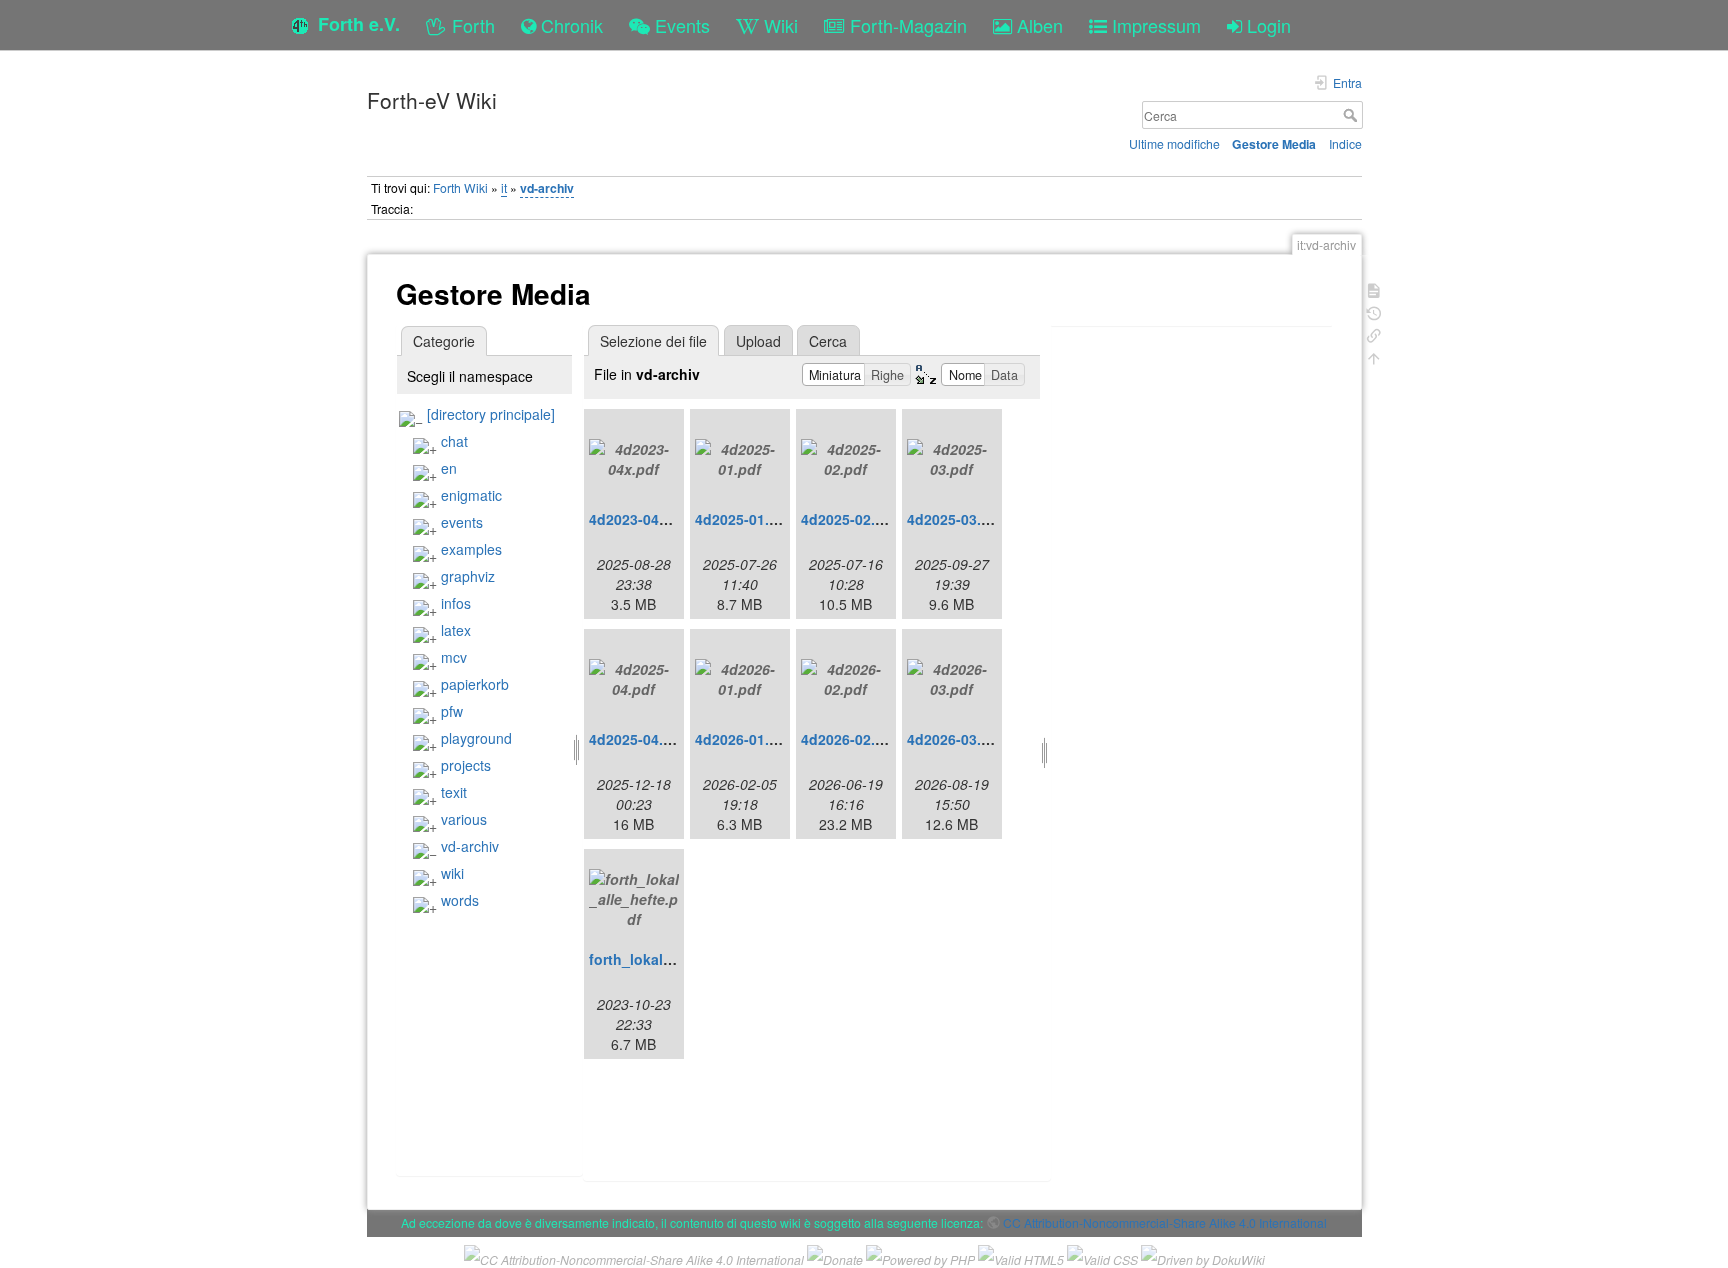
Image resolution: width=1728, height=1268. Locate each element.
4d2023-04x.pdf (641, 519)
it (504, 187)
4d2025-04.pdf (637, 739)
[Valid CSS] (1102, 1257)
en (449, 468)
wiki (452, 873)
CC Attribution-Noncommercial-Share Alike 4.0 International (1165, 1222)
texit (454, 792)
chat (454, 441)
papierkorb (475, 684)
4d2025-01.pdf (743, 519)
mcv (454, 657)
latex (456, 630)
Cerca (1352, 115)
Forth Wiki (460, 187)
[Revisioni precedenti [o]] (1374, 311)
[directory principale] (491, 414)
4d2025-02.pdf (849, 519)
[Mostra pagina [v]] (1374, 288)
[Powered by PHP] (920, 1257)
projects (466, 765)
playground (476, 738)
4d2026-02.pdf (849, 739)
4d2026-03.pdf (955, 739)
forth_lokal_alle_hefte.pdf (677, 959)
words (460, 900)
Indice (1345, 143)
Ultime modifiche (1174, 143)
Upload (758, 341)
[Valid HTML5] (1021, 1257)
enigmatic (471, 495)
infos (456, 603)
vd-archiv (547, 188)
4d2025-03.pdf (955, 519)
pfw (452, 711)
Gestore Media (1274, 144)
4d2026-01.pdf (743, 739)
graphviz (468, 576)
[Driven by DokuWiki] (1203, 1257)
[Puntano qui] (1374, 333)
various (464, 819)
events (462, 522)
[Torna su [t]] (1374, 356)
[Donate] (835, 1257)
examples (471, 549)
